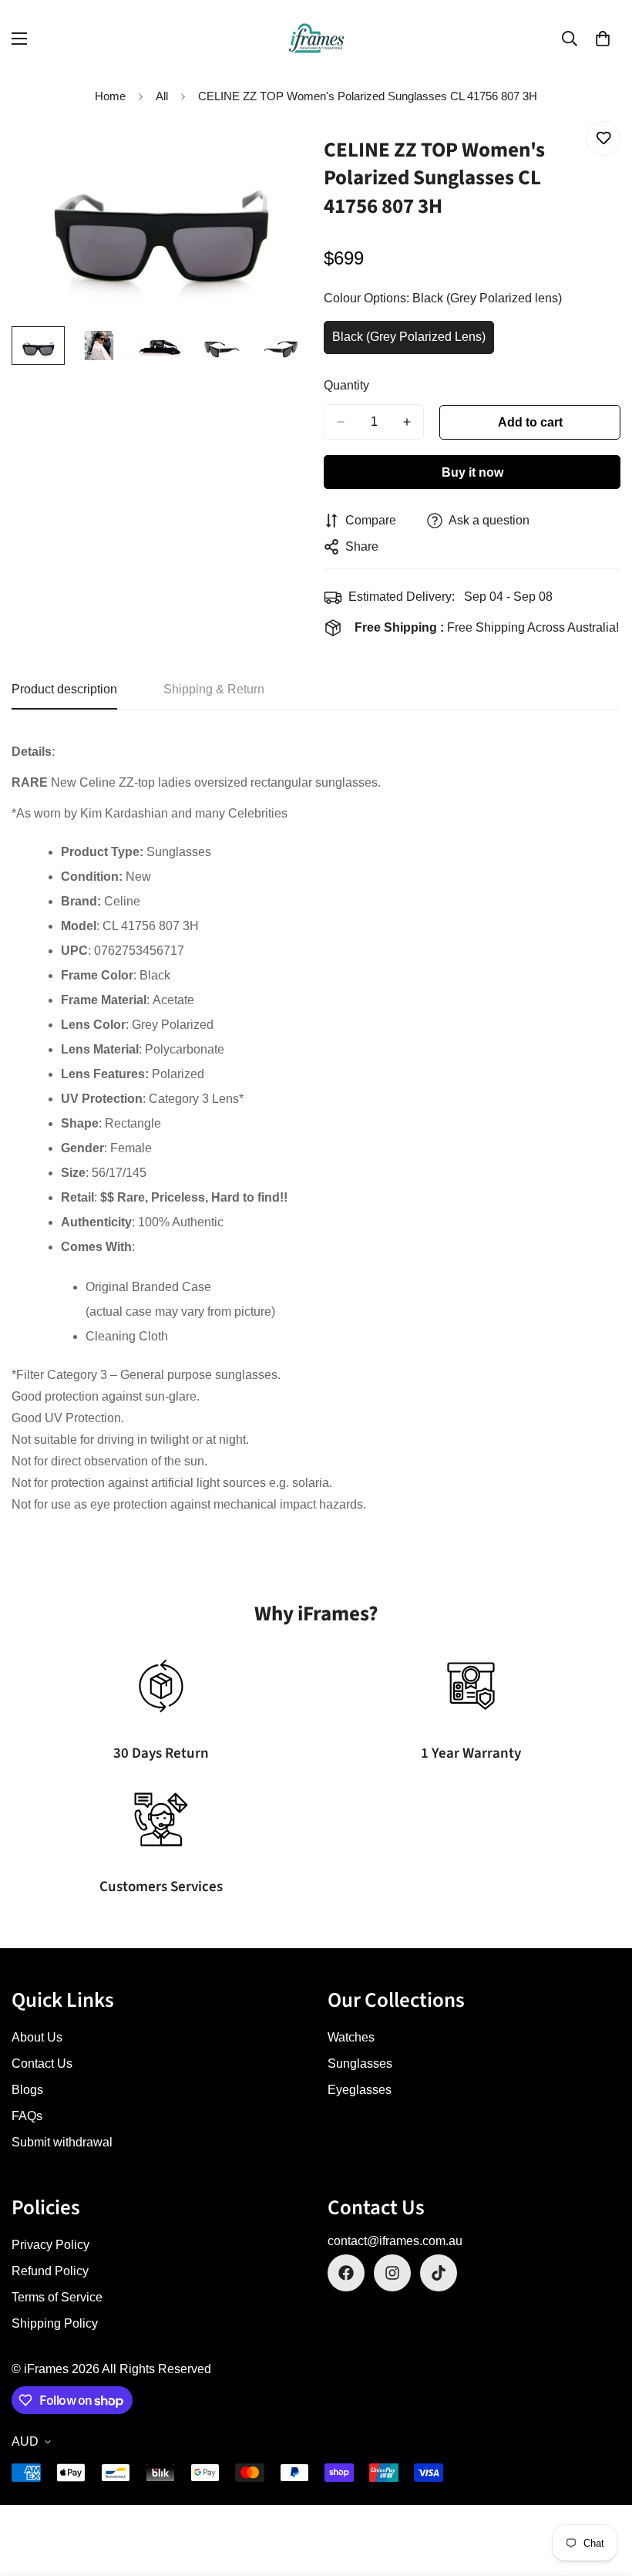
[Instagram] (392, 2273)
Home (110, 96)
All (162, 96)
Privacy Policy (50, 2245)
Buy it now (472, 472)
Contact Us (42, 2063)
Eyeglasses (360, 2090)
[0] (603, 39)
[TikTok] (439, 2273)
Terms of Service (57, 2297)
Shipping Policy (55, 2323)
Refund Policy (50, 2271)
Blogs (27, 2090)
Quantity (346, 385)
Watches (351, 2037)
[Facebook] (346, 2273)
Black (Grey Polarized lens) (409, 342)
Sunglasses (360, 2063)
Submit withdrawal (62, 2142)
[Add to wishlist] (603, 138)
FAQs (27, 2116)
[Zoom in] (276, 150)
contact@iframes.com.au (395, 2241)
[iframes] (316, 38)
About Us (37, 2037)
